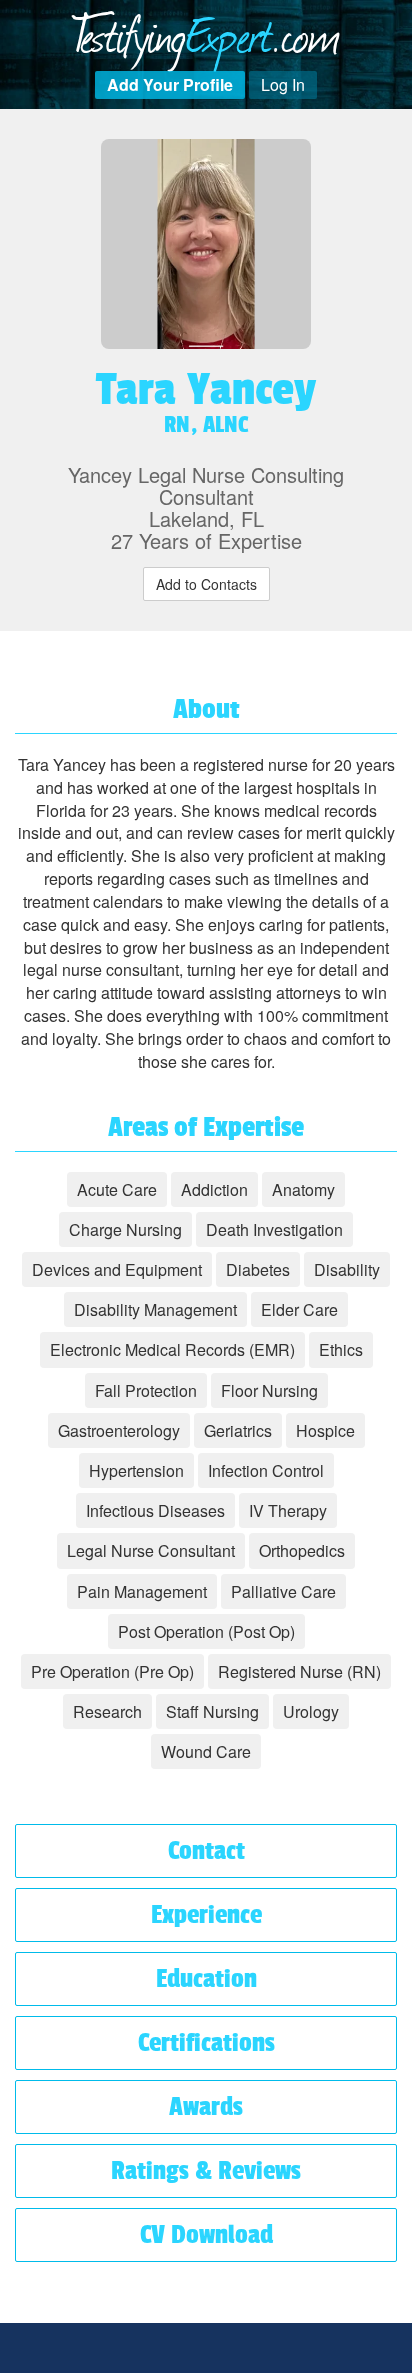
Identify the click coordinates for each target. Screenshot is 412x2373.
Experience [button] (206, 1914)
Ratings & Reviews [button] (206, 2170)
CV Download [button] (206, 2234)
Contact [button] (206, 1850)
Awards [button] (206, 2106)
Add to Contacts (206, 584)
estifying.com (206, 33)
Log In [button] (283, 84)
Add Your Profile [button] (170, 84)
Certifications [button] (206, 2042)
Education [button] (206, 1978)
